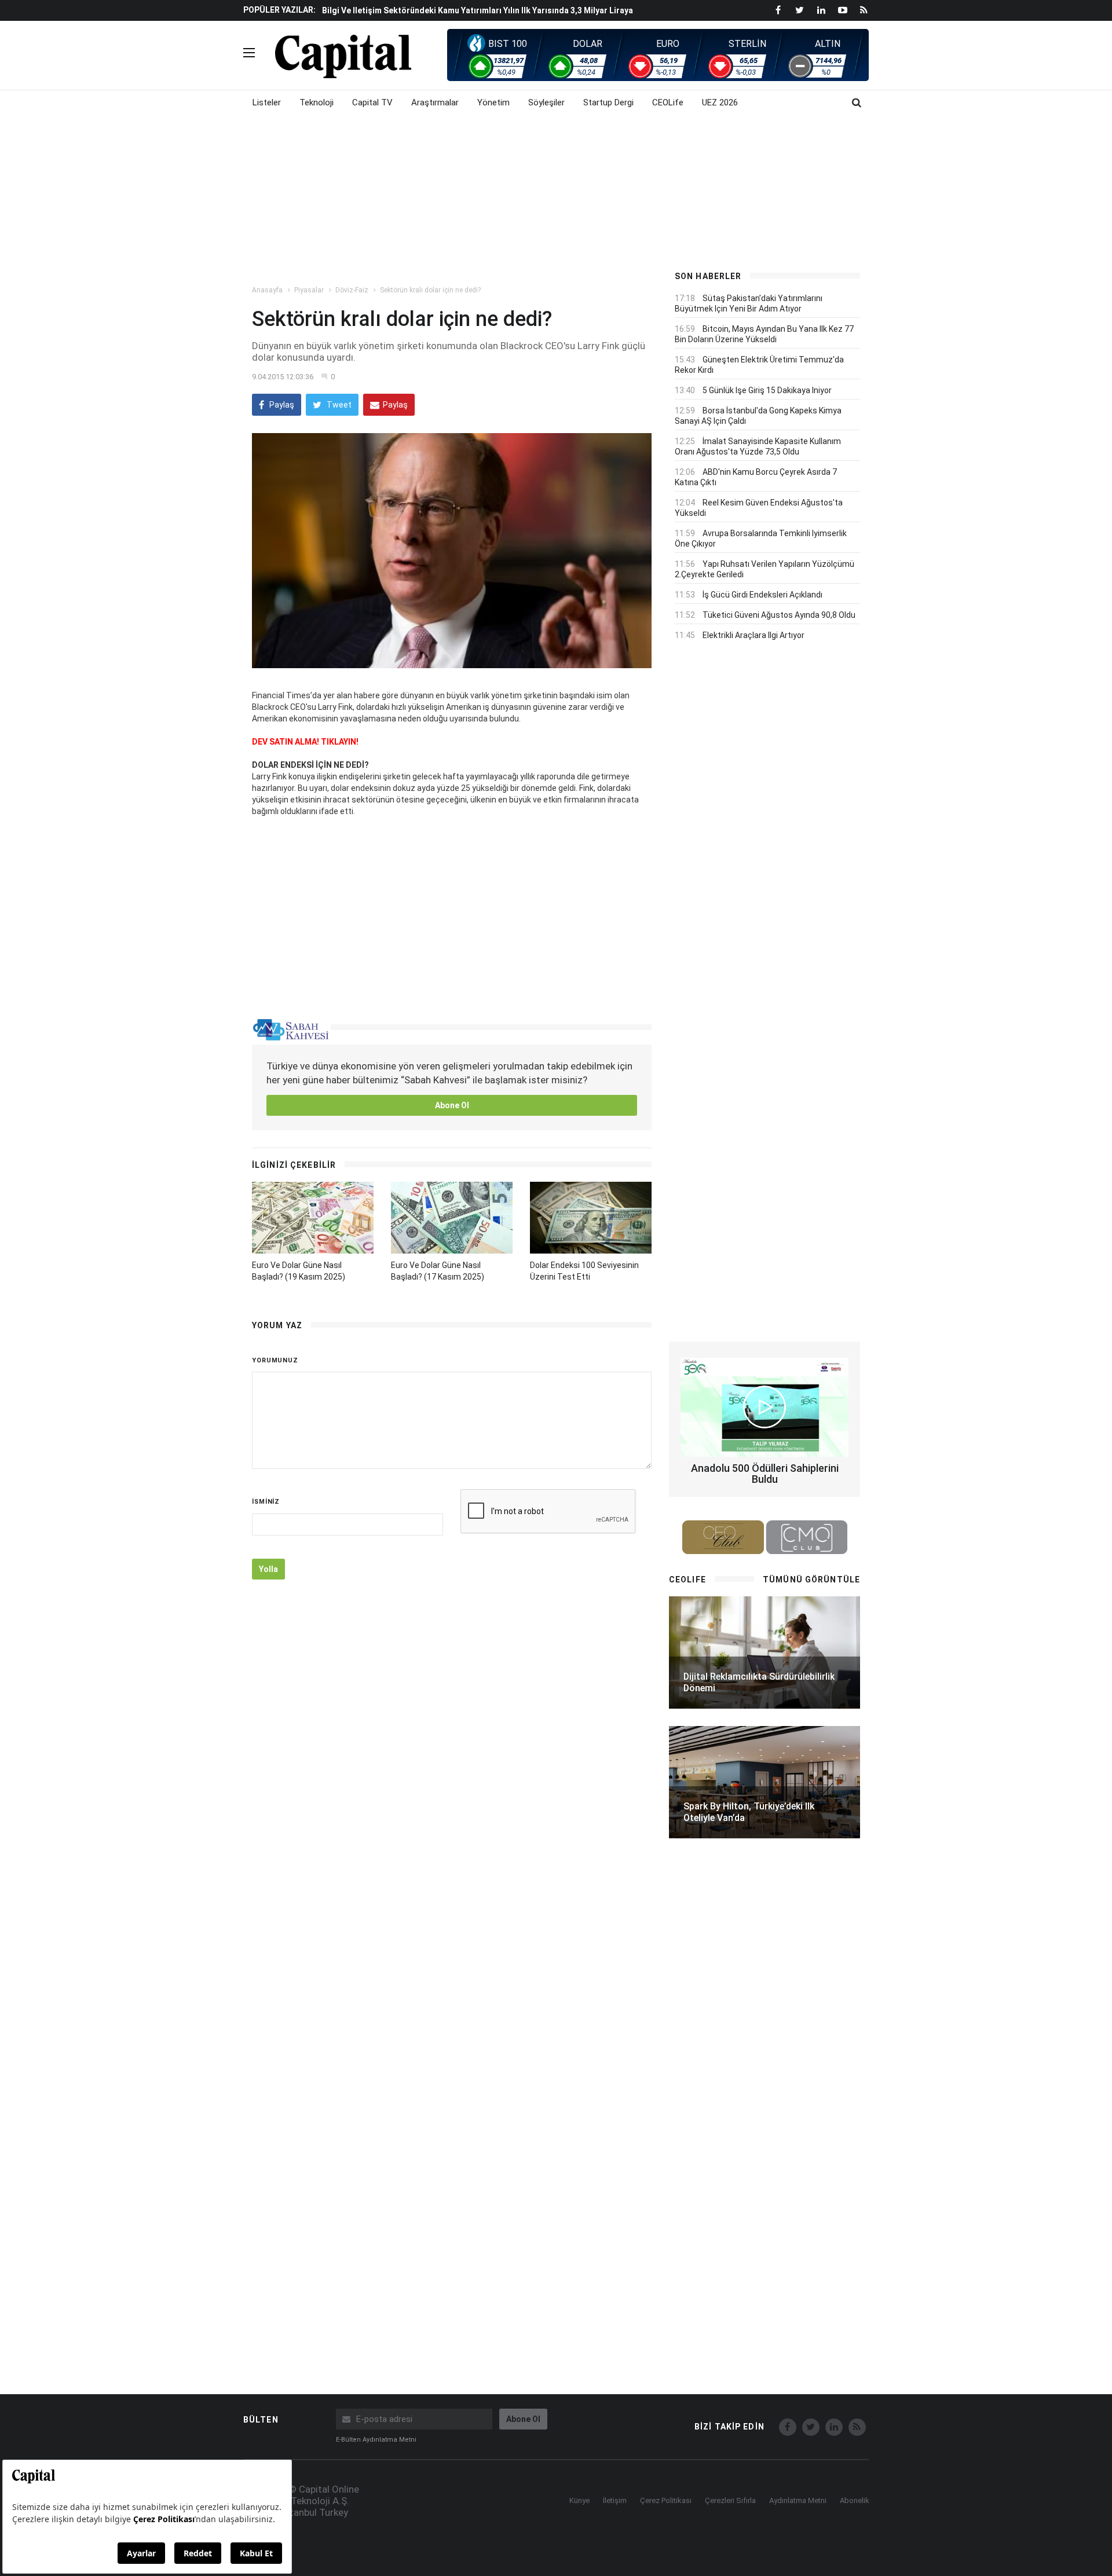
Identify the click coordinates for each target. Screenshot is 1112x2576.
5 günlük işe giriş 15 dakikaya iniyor (767, 390)
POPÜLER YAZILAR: (279, 10)
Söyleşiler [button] (546, 102)
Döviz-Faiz (352, 290)
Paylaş (281, 405)
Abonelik (855, 2500)
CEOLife (668, 102)
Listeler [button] (267, 102)
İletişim (615, 2500)
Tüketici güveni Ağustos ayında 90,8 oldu (779, 615)
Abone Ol (452, 1105)
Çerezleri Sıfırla (730, 2500)
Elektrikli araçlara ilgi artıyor (753, 635)
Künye (579, 2500)
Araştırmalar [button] (435, 102)
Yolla (268, 1569)
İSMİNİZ (266, 1502)
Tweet (338, 405)
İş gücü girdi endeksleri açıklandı (762, 595)
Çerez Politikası (666, 2500)
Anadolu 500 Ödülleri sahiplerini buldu (765, 1474)
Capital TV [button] (372, 102)
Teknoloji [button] (317, 102)
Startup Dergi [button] (608, 102)
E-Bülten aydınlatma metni (376, 2440)
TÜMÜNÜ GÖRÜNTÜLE (811, 1580)
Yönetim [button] (493, 102)
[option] (488, 16)
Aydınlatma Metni (798, 2500)
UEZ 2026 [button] (720, 102)
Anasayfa (267, 290)
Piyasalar (309, 290)
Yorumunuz (275, 1360)
